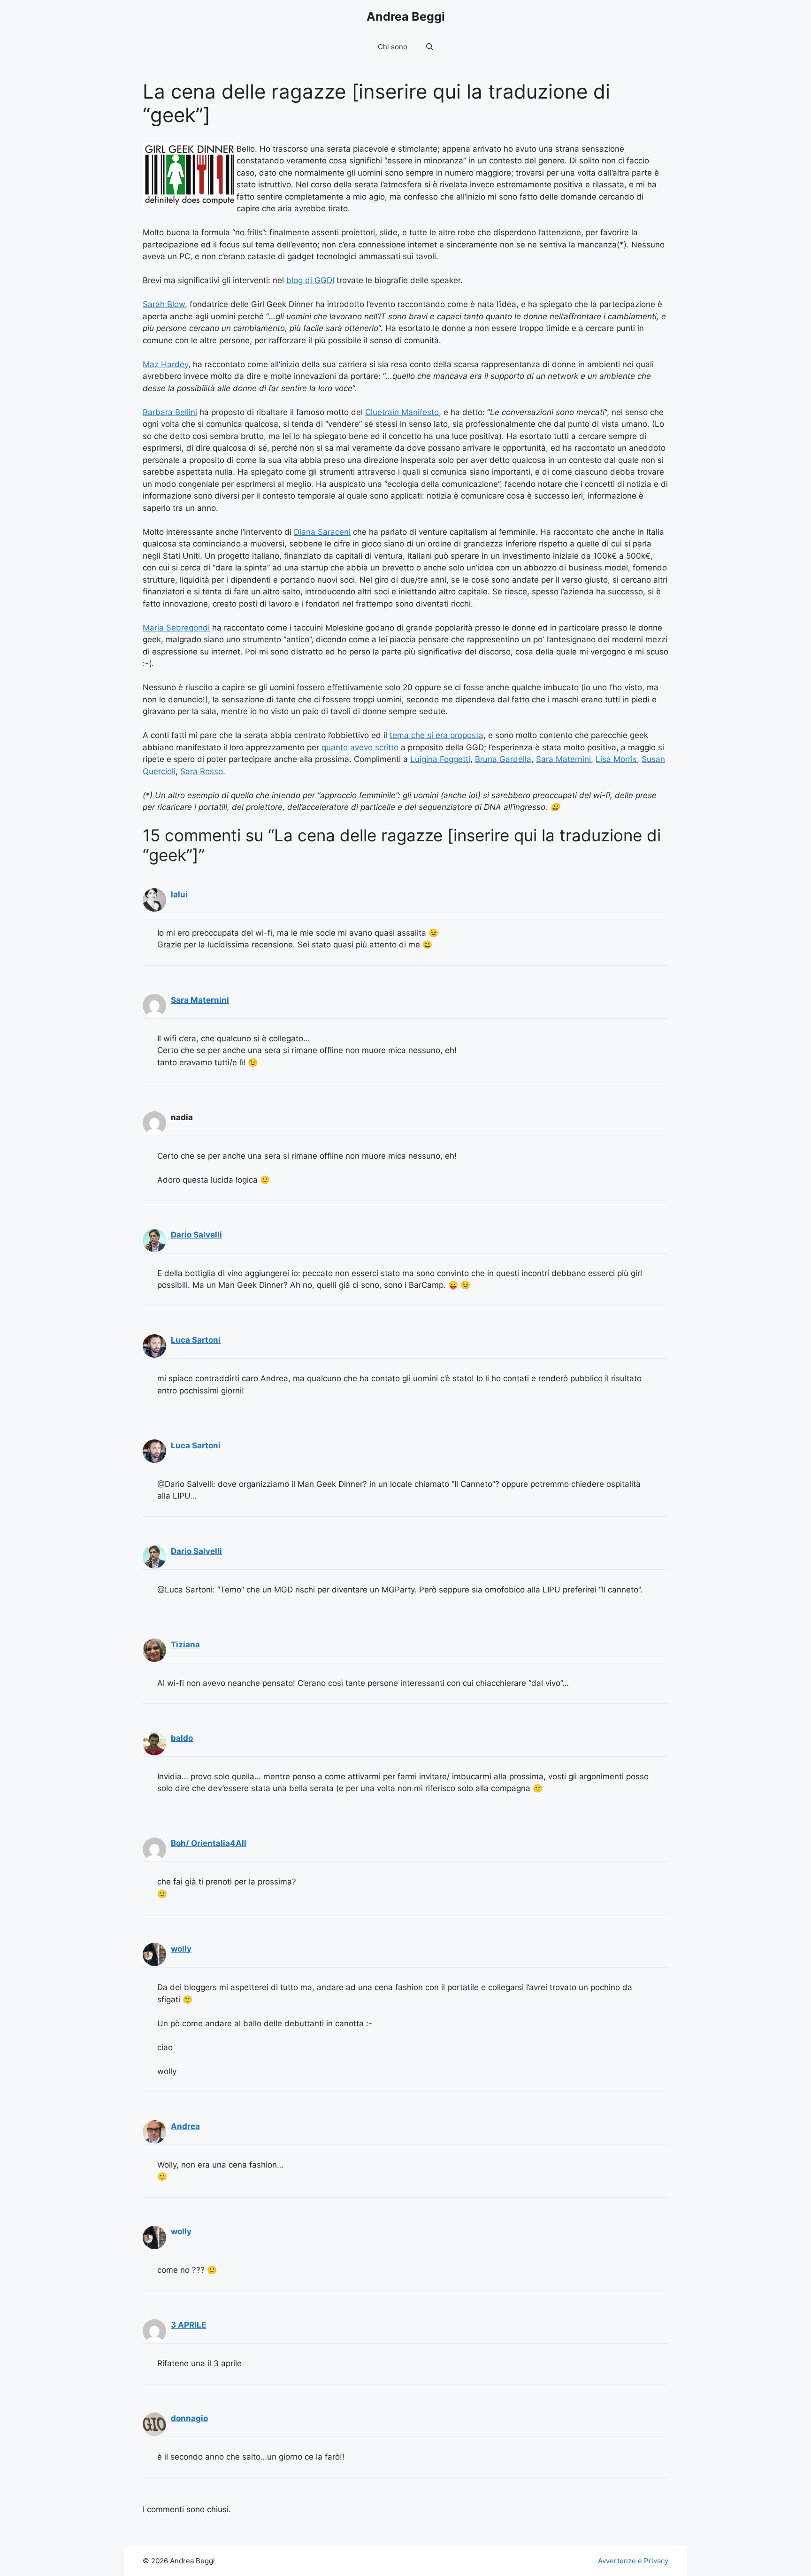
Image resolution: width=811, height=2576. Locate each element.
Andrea (185, 2126)
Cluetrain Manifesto (402, 412)
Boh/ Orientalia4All (209, 1843)
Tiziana (185, 1645)
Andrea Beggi (406, 16)
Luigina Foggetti (440, 759)
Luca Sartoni (196, 1340)
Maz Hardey (165, 364)
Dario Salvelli (196, 1235)
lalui (179, 894)
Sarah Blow (164, 304)
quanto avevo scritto (360, 747)
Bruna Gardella (503, 759)
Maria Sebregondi (176, 628)
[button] (430, 47)
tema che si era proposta (436, 735)
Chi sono (393, 47)
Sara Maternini (563, 759)
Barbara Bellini (170, 412)
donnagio (189, 2418)
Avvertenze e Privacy (633, 2561)
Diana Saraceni (322, 532)
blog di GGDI (310, 280)
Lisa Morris (616, 759)
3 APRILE (188, 2325)
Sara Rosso (202, 771)
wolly (181, 1949)
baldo (182, 1738)
